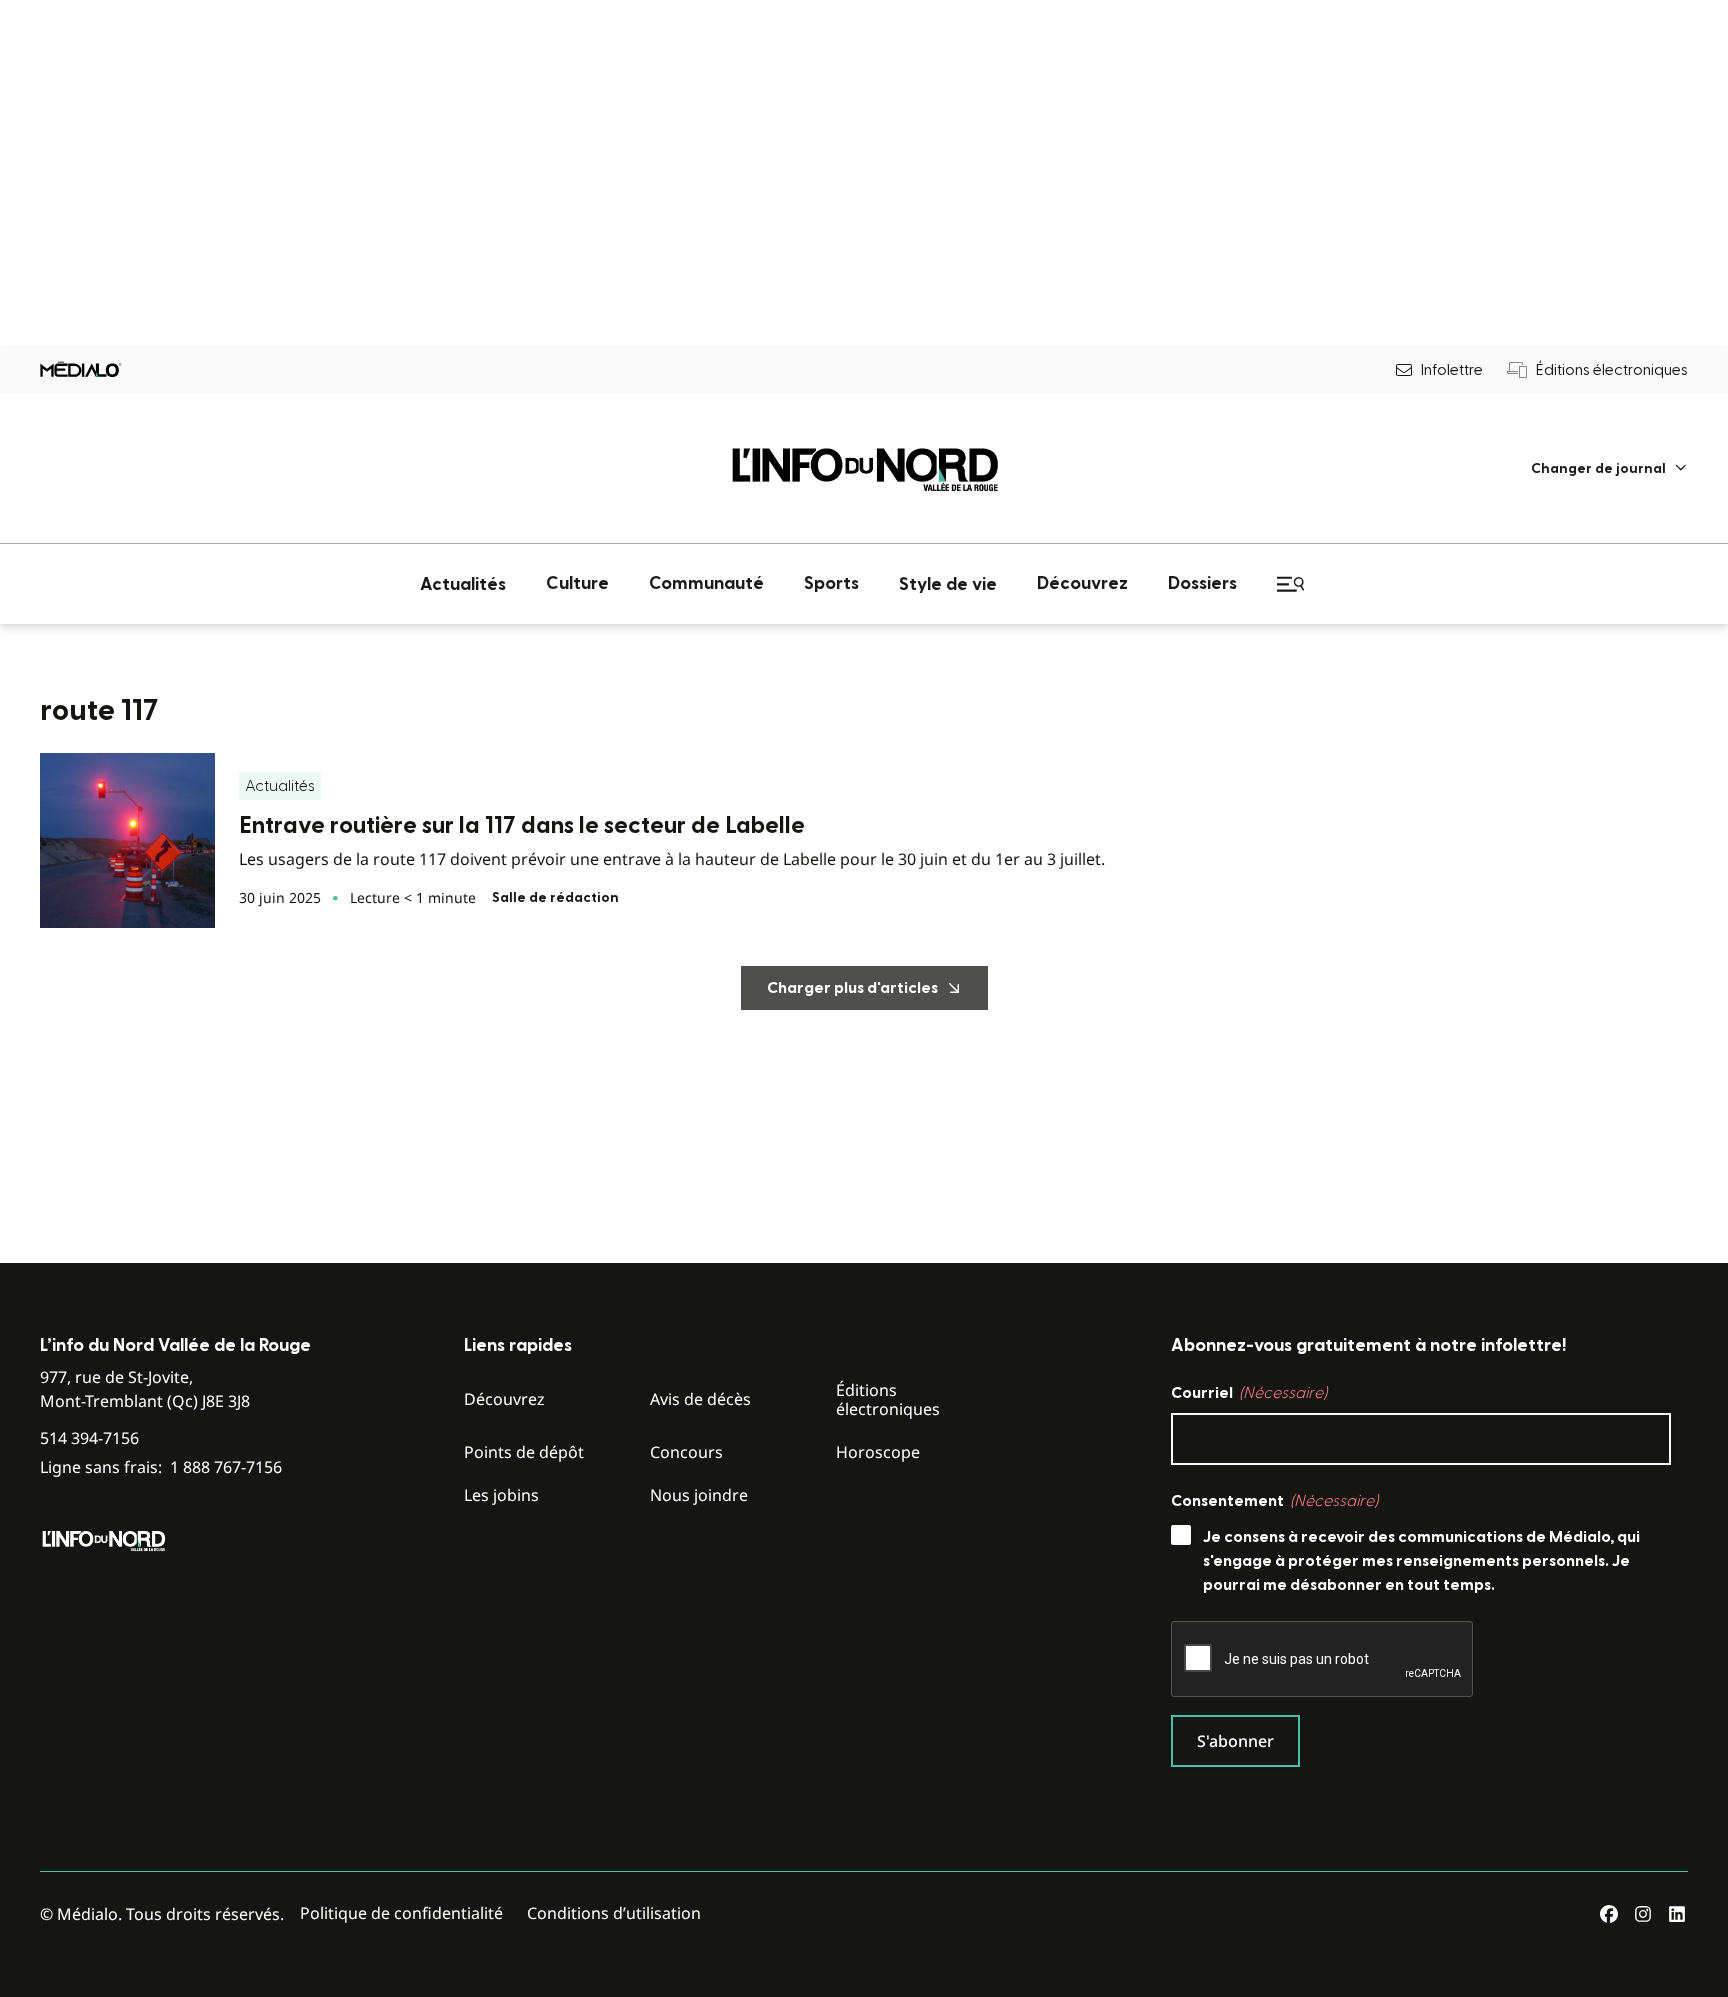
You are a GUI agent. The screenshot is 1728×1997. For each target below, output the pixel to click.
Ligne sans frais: (161, 1467)
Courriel (1249, 1393)
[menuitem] (1609, 468)
